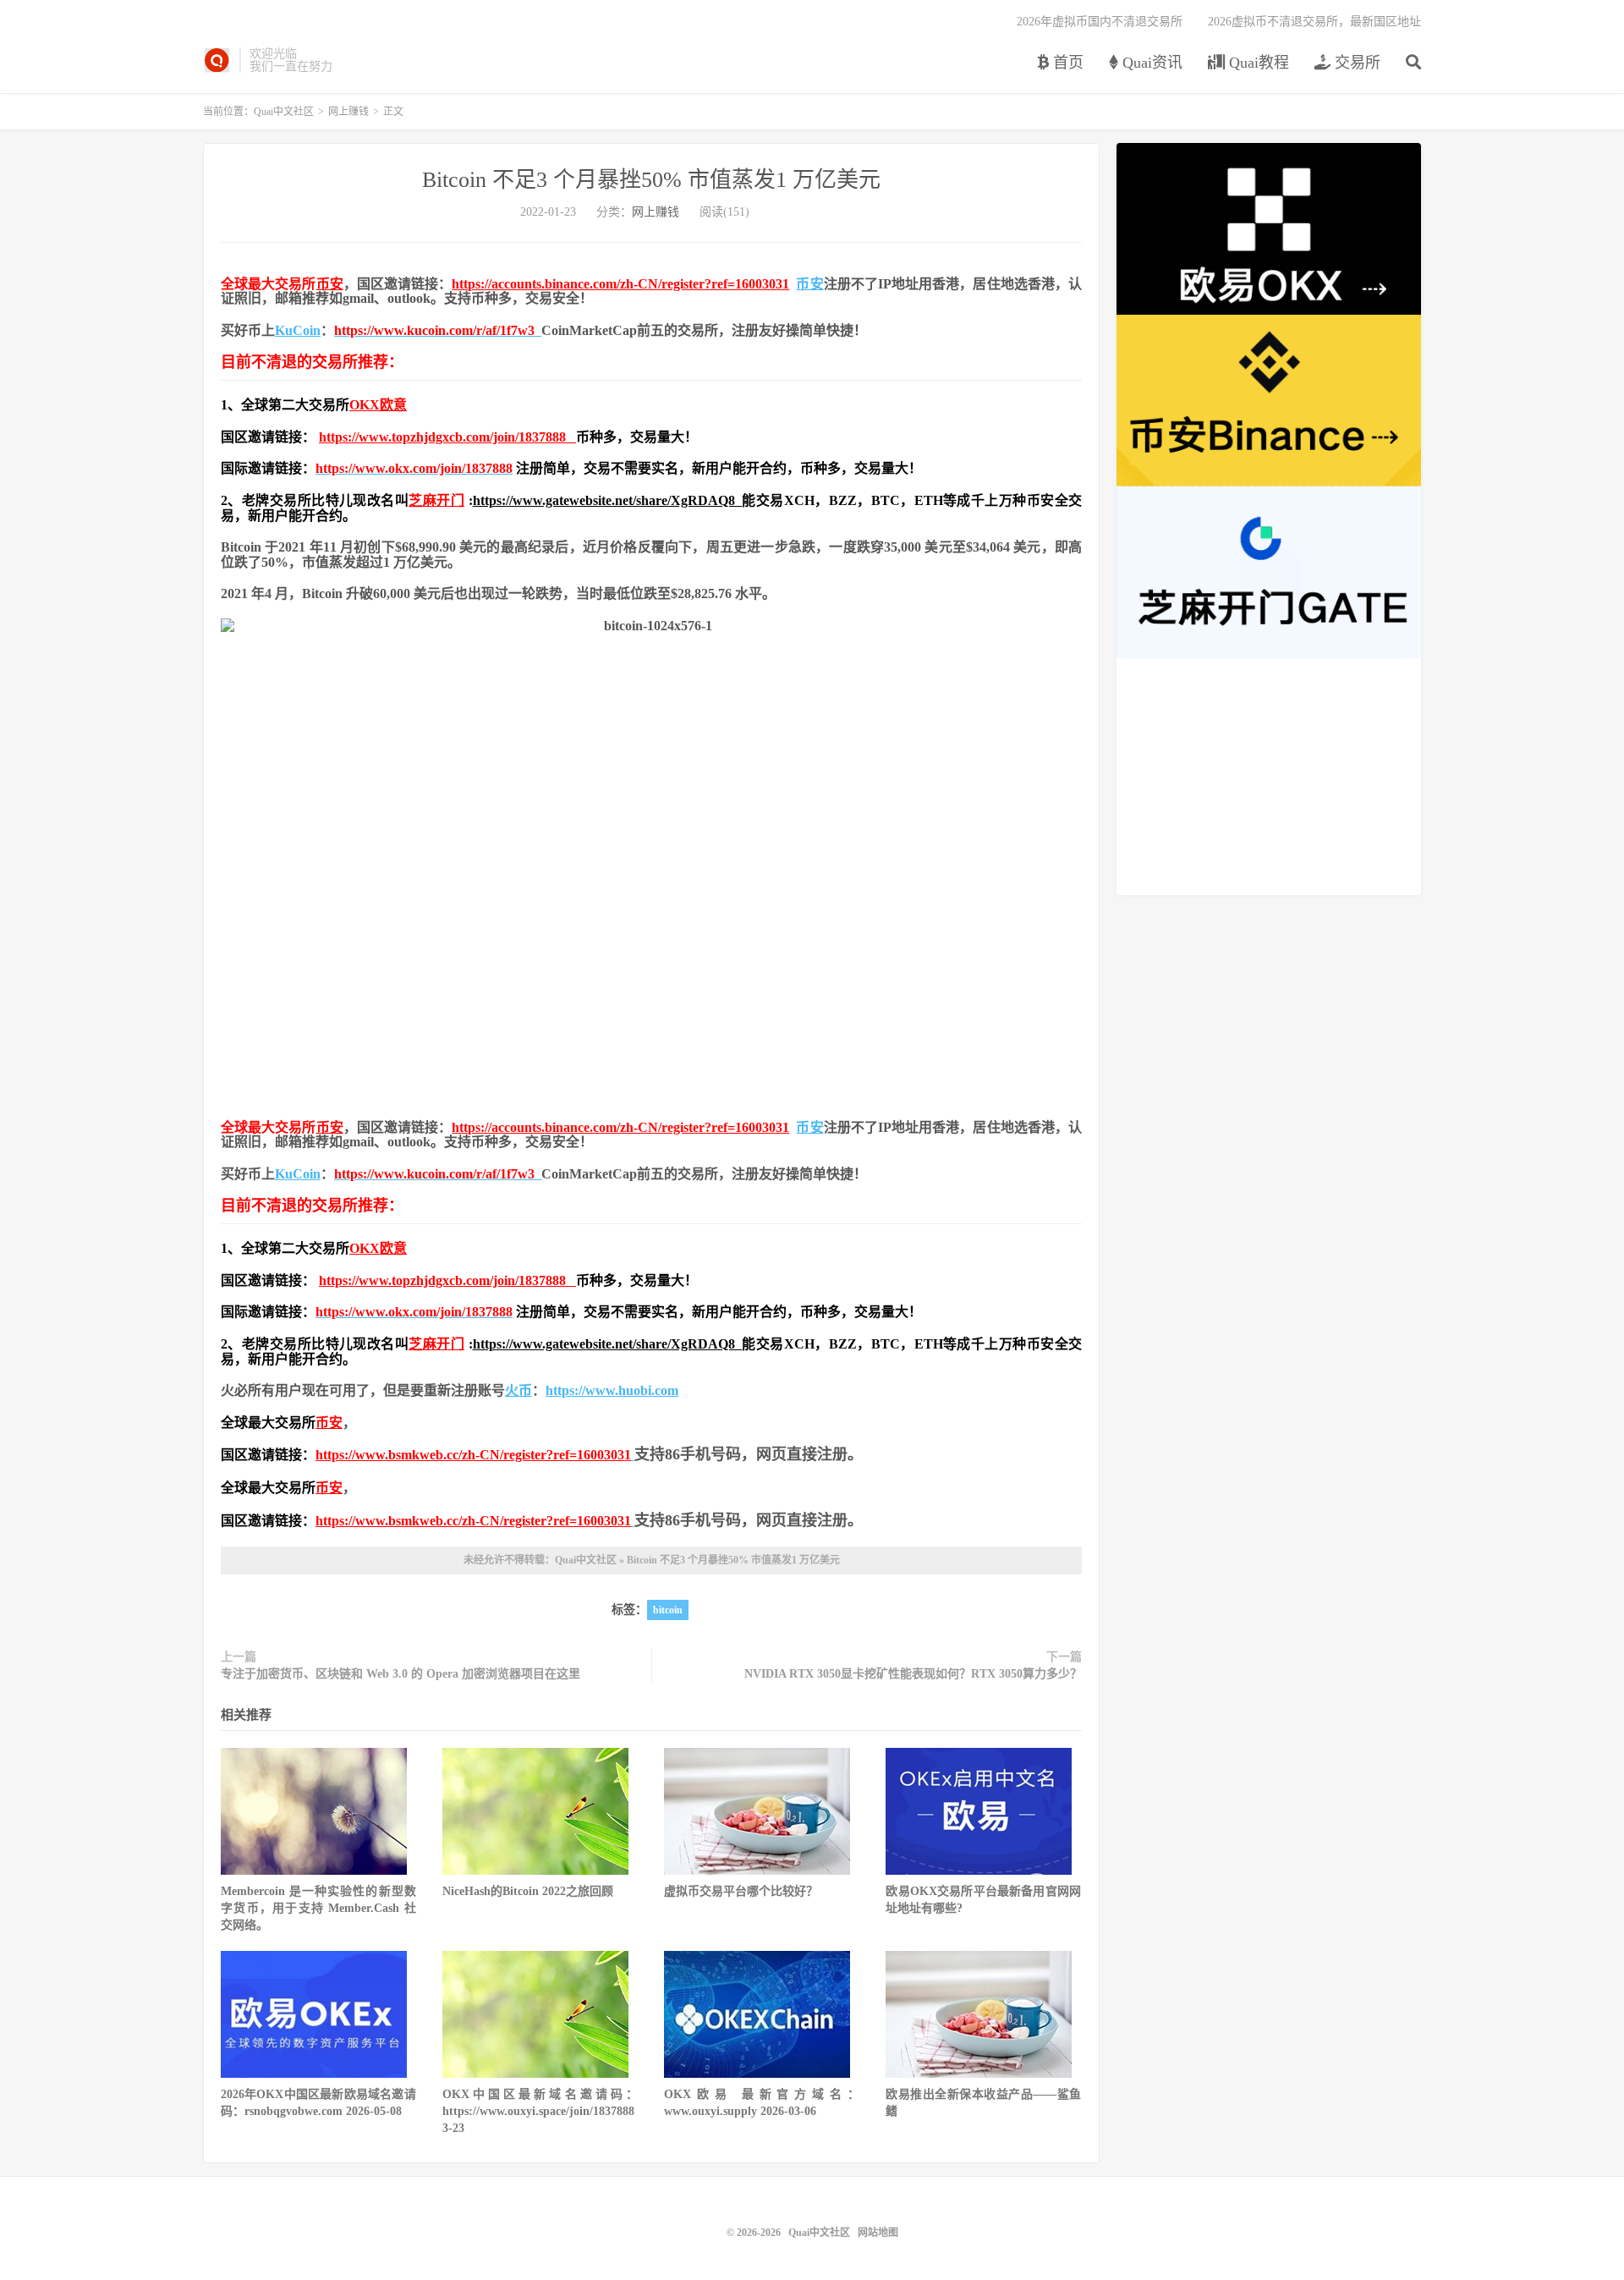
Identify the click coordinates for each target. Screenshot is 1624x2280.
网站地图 (878, 2233)
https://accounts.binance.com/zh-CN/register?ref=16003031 (620, 284)
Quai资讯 (1150, 63)
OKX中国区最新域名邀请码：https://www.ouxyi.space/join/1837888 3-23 (540, 2111)
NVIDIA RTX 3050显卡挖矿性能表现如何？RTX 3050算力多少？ (913, 1674)
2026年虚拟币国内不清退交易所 (1100, 22)
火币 (518, 1390)
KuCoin (298, 330)
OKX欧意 (378, 405)
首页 (1066, 63)
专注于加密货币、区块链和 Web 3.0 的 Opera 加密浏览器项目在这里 (401, 1674)
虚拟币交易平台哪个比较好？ (741, 1891)
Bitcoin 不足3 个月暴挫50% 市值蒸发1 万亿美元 (651, 180)
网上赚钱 (348, 112)
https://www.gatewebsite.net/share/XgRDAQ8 (608, 500)
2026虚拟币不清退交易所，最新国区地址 (1314, 22)
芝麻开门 (436, 500)
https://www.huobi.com (612, 1390)
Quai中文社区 (217, 60)
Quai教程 (1257, 63)
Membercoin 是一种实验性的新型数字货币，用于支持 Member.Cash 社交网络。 (318, 1908)
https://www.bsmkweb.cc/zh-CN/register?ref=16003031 (473, 1455)
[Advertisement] (1269, 777)
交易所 (1355, 63)
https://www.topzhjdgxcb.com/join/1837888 (447, 437)
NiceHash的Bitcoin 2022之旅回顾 (528, 1891)
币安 (330, 284)
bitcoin (668, 1610)
